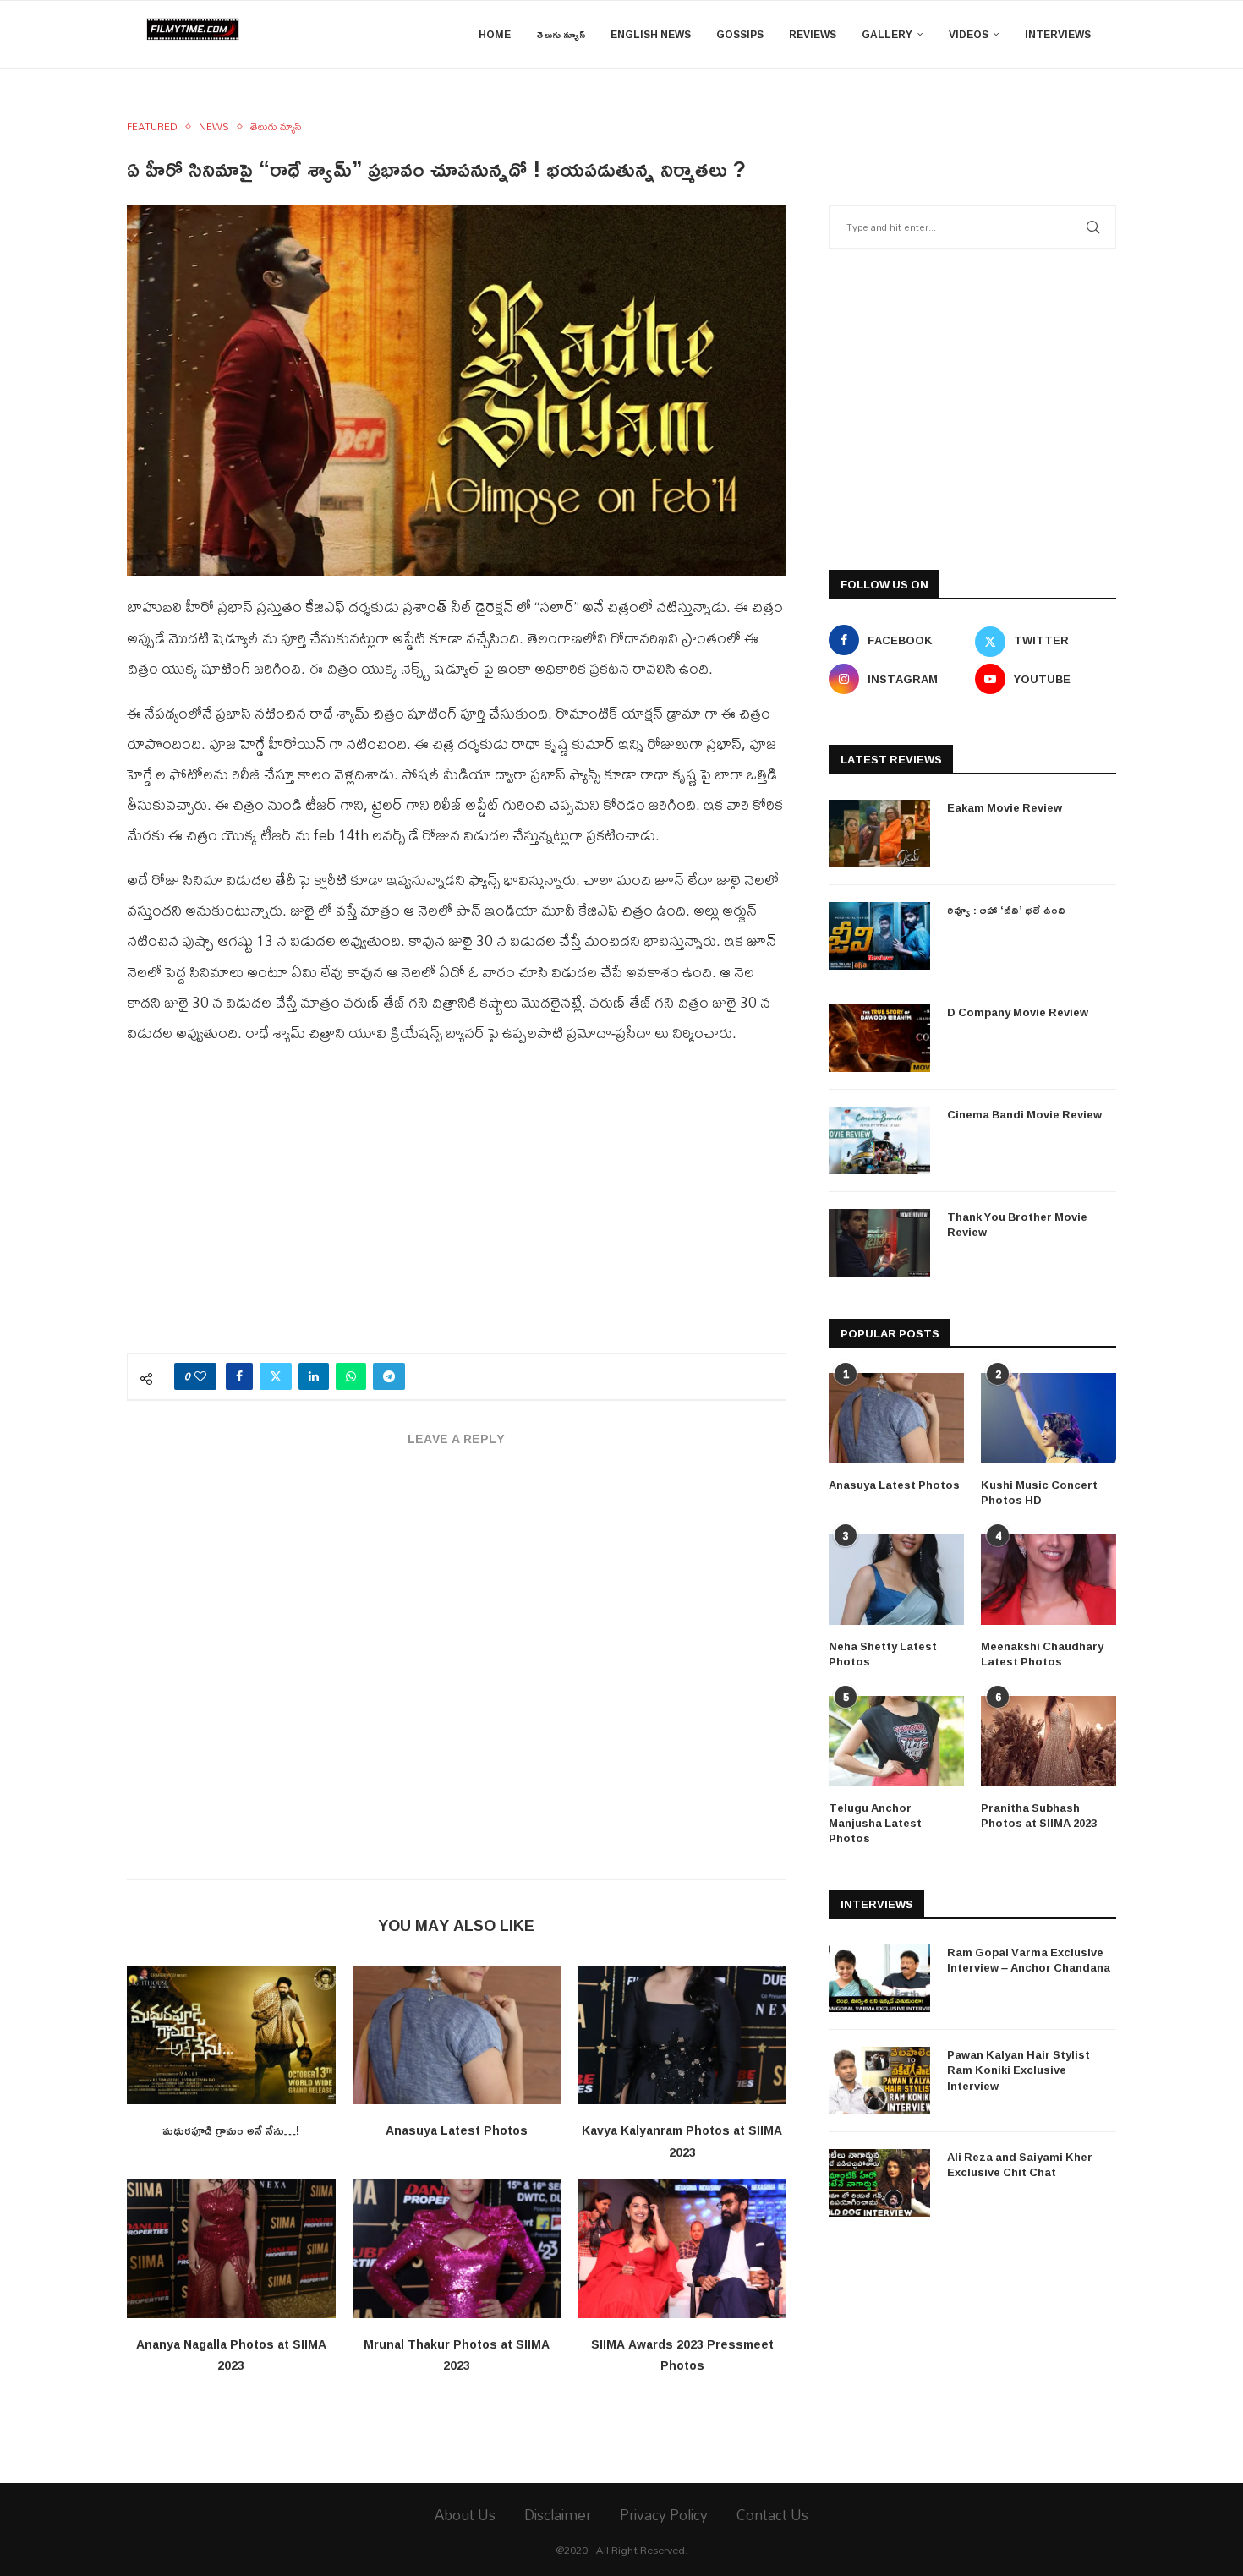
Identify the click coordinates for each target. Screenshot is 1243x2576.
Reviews (813, 34)
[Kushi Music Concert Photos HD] (1049, 1418)
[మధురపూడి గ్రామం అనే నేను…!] (231, 2035)
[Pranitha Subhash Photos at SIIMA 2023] (1049, 1741)
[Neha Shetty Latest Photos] (896, 1580)
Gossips (740, 34)
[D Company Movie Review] (879, 1038)
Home (495, 34)
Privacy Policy (664, 2515)
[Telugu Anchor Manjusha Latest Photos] (896, 1741)
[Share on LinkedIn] (314, 1376)
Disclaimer (558, 2515)
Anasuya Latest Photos (457, 2130)
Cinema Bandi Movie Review (1024, 1114)
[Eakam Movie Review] (879, 834)
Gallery (887, 34)
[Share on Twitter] (276, 1376)
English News (651, 34)
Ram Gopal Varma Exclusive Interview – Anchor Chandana (1029, 1960)
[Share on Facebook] (239, 1376)
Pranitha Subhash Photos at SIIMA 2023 (1039, 1815)
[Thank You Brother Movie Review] (879, 1243)
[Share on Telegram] (389, 1376)
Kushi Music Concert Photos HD (1039, 1492)
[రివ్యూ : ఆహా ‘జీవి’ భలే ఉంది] (879, 936)
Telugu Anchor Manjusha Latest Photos (875, 1823)
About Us (465, 2515)
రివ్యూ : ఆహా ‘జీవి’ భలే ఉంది (1006, 910)
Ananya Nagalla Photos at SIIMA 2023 (231, 2355)
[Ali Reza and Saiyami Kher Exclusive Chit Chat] (879, 2183)
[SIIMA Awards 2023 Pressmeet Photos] (682, 2248)
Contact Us (772, 2515)
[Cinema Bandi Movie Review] (879, 1140)
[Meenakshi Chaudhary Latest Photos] (1049, 1580)
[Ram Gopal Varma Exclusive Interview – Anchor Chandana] (879, 1978)
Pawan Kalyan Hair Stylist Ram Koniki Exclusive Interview (1018, 2070)
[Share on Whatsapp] (351, 1376)
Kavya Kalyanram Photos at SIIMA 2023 (682, 2141)
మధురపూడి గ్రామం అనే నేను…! (231, 2130)
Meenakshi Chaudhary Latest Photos (1042, 1654)
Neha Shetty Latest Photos (883, 1654)
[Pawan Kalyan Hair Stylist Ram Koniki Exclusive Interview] (879, 2081)
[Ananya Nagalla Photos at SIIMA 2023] (231, 2248)
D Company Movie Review (1018, 1012)
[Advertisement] (457, 1209)
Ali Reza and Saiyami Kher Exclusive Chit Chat (1020, 2164)
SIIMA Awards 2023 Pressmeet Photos (682, 2355)
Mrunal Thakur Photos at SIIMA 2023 (457, 2355)
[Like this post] (200, 1376)
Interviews (1058, 34)
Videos (969, 34)
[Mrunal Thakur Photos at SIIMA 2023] (457, 2248)
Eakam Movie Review (1005, 807)
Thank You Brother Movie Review (1017, 1224)
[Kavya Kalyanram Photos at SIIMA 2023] (682, 2035)
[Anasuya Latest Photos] (457, 2035)
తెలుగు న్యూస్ (561, 34)
